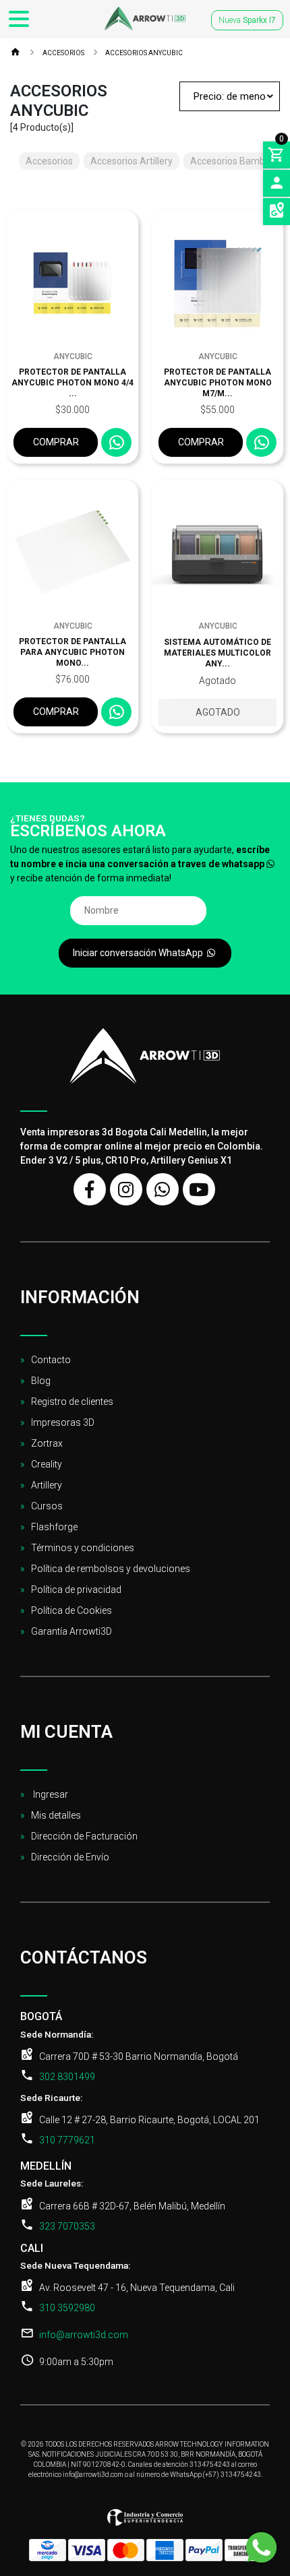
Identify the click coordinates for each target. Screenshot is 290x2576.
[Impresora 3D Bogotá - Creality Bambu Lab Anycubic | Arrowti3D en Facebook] (90, 1189)
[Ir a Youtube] (199, 1189)
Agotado (218, 712)
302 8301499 (67, 2077)
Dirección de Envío (70, 1857)
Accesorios (63, 53)
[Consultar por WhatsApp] (116, 442)
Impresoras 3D (63, 1422)
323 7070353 (67, 2226)
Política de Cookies (71, 1610)
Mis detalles (56, 1815)
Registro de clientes (72, 1402)
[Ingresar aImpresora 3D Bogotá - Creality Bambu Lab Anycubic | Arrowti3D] (277, 183)
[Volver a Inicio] (16, 54)
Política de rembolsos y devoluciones (111, 1569)
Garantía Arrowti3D (71, 1631)
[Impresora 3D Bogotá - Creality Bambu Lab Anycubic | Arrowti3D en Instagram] (126, 1189)
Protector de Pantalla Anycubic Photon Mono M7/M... (218, 383)
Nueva (247, 20)
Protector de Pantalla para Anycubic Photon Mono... (72, 652)
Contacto (51, 1360)
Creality (47, 1464)
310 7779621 (67, 2140)
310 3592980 (67, 2308)
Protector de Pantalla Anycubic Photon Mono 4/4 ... (72, 383)
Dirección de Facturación (84, 1836)
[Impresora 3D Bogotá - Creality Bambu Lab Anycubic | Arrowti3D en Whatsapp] (163, 1189)
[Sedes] (277, 212)
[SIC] (145, 2522)
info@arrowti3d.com (84, 2335)
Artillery (47, 1485)
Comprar (56, 442)
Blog (41, 1381)
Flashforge (54, 1527)
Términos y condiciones (83, 1548)
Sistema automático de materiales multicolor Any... (217, 653)
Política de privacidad (76, 1590)
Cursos (47, 1506)
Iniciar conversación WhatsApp (139, 953)
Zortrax (47, 1443)
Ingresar (50, 1794)
